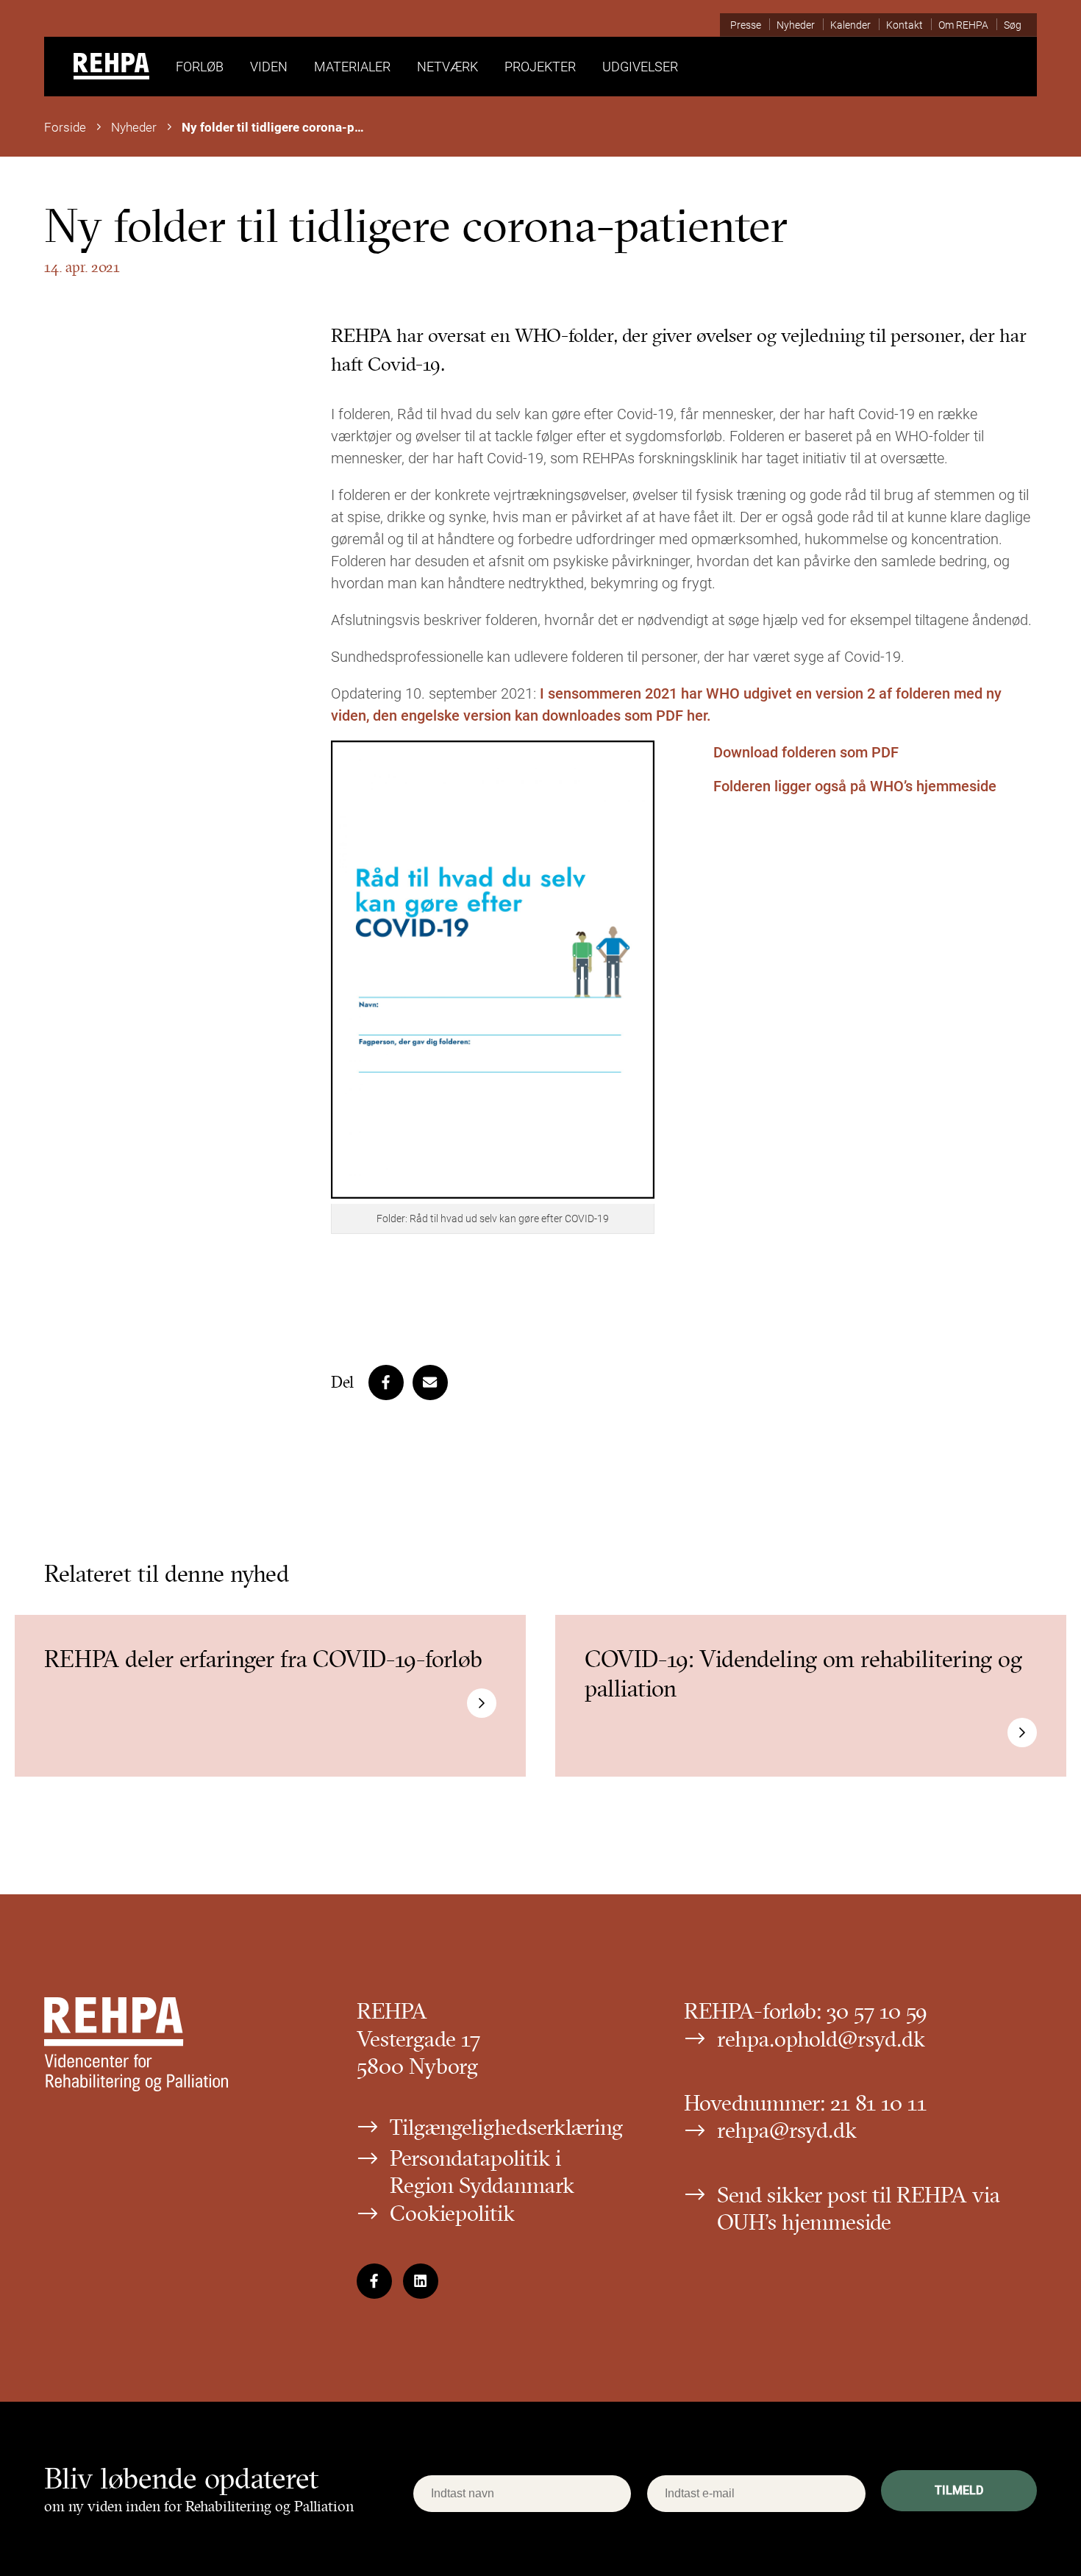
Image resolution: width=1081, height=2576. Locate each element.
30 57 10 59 (877, 2011)
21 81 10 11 (878, 2103)
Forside (65, 127)
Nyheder (134, 127)
